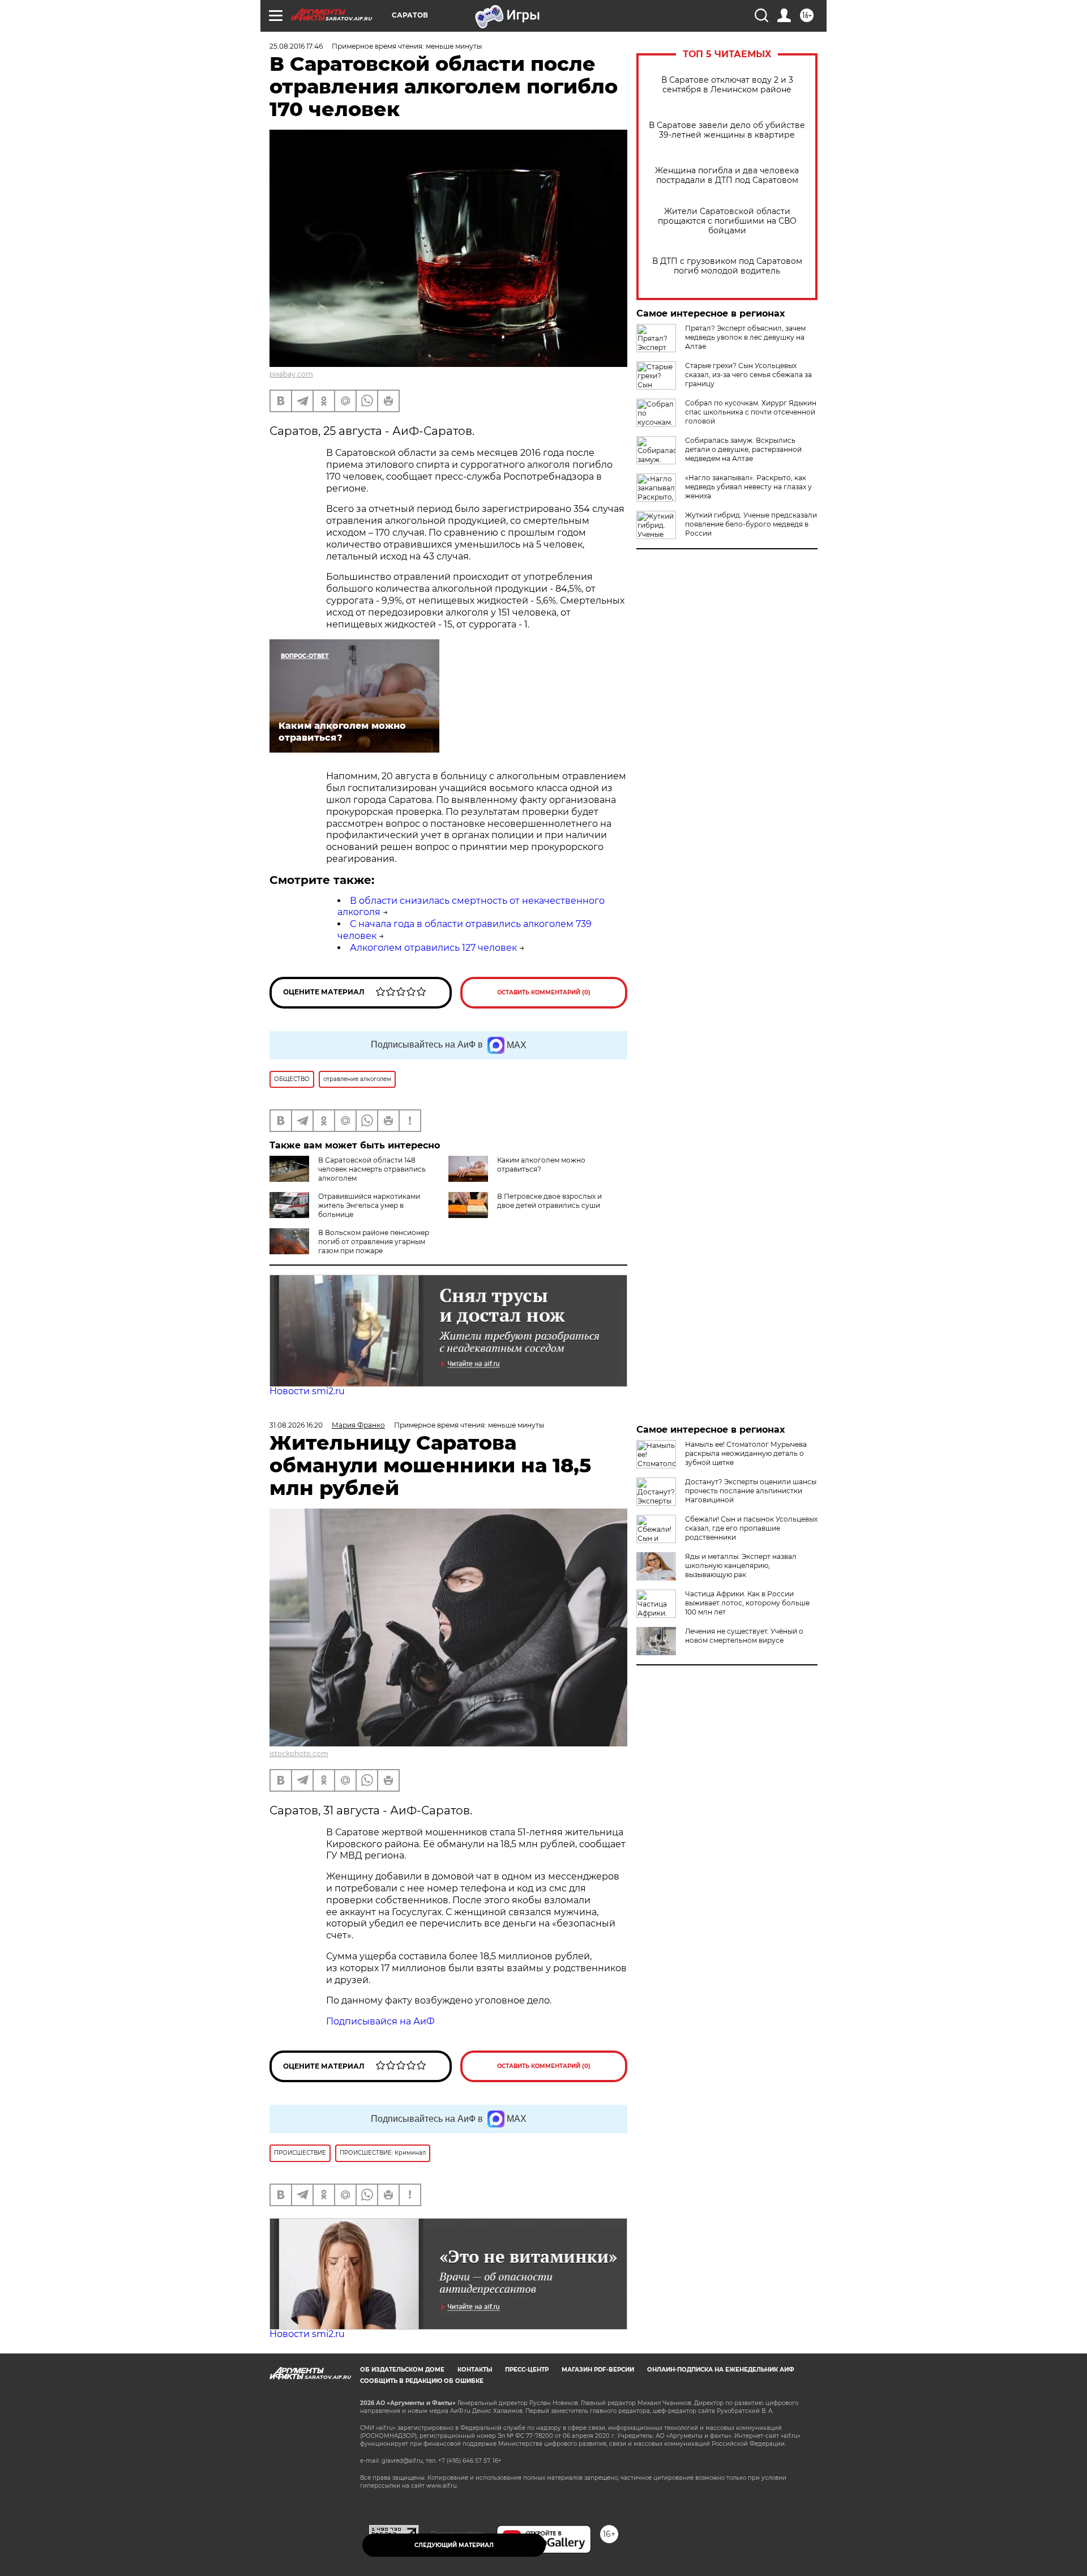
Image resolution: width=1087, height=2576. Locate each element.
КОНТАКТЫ (475, 2370)
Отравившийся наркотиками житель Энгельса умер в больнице (369, 1205)
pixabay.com (291, 374)
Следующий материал (454, 2545)
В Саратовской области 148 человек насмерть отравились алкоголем (372, 1169)
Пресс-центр (527, 2370)
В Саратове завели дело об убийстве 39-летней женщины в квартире (727, 130)
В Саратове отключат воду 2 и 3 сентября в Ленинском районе (727, 85)
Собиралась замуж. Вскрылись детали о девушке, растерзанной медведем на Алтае (743, 449)
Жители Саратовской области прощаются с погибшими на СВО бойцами (727, 221)
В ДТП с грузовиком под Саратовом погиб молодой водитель (727, 266)
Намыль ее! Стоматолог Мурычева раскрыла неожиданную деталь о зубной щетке (746, 1453)
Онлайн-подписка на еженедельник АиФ (721, 2370)
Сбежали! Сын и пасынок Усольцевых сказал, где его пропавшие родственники (751, 1528)
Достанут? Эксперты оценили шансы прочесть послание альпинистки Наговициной (751, 1491)
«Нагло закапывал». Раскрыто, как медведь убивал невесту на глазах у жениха (748, 487)
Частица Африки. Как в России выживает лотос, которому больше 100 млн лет (747, 1603)
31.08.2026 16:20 (296, 1425)
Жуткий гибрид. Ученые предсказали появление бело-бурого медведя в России (751, 524)
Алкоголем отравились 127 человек (433, 948)
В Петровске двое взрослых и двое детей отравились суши (549, 1201)
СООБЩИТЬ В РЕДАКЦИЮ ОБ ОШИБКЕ (422, 2381)
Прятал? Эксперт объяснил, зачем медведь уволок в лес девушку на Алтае (745, 337)
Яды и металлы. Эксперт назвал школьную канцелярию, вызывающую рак (741, 1565)
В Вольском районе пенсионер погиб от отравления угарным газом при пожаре (374, 1242)
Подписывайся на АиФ (380, 2021)
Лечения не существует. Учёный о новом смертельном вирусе (744, 1636)
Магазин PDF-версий (598, 2370)
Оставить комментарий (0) (544, 992)
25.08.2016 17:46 (296, 46)
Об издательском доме (402, 2370)
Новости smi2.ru (307, 1391)
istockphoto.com (299, 1753)
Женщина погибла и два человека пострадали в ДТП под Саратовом (727, 176)
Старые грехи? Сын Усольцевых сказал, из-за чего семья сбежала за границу (748, 375)
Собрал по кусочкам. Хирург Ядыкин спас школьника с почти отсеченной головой (751, 412)
